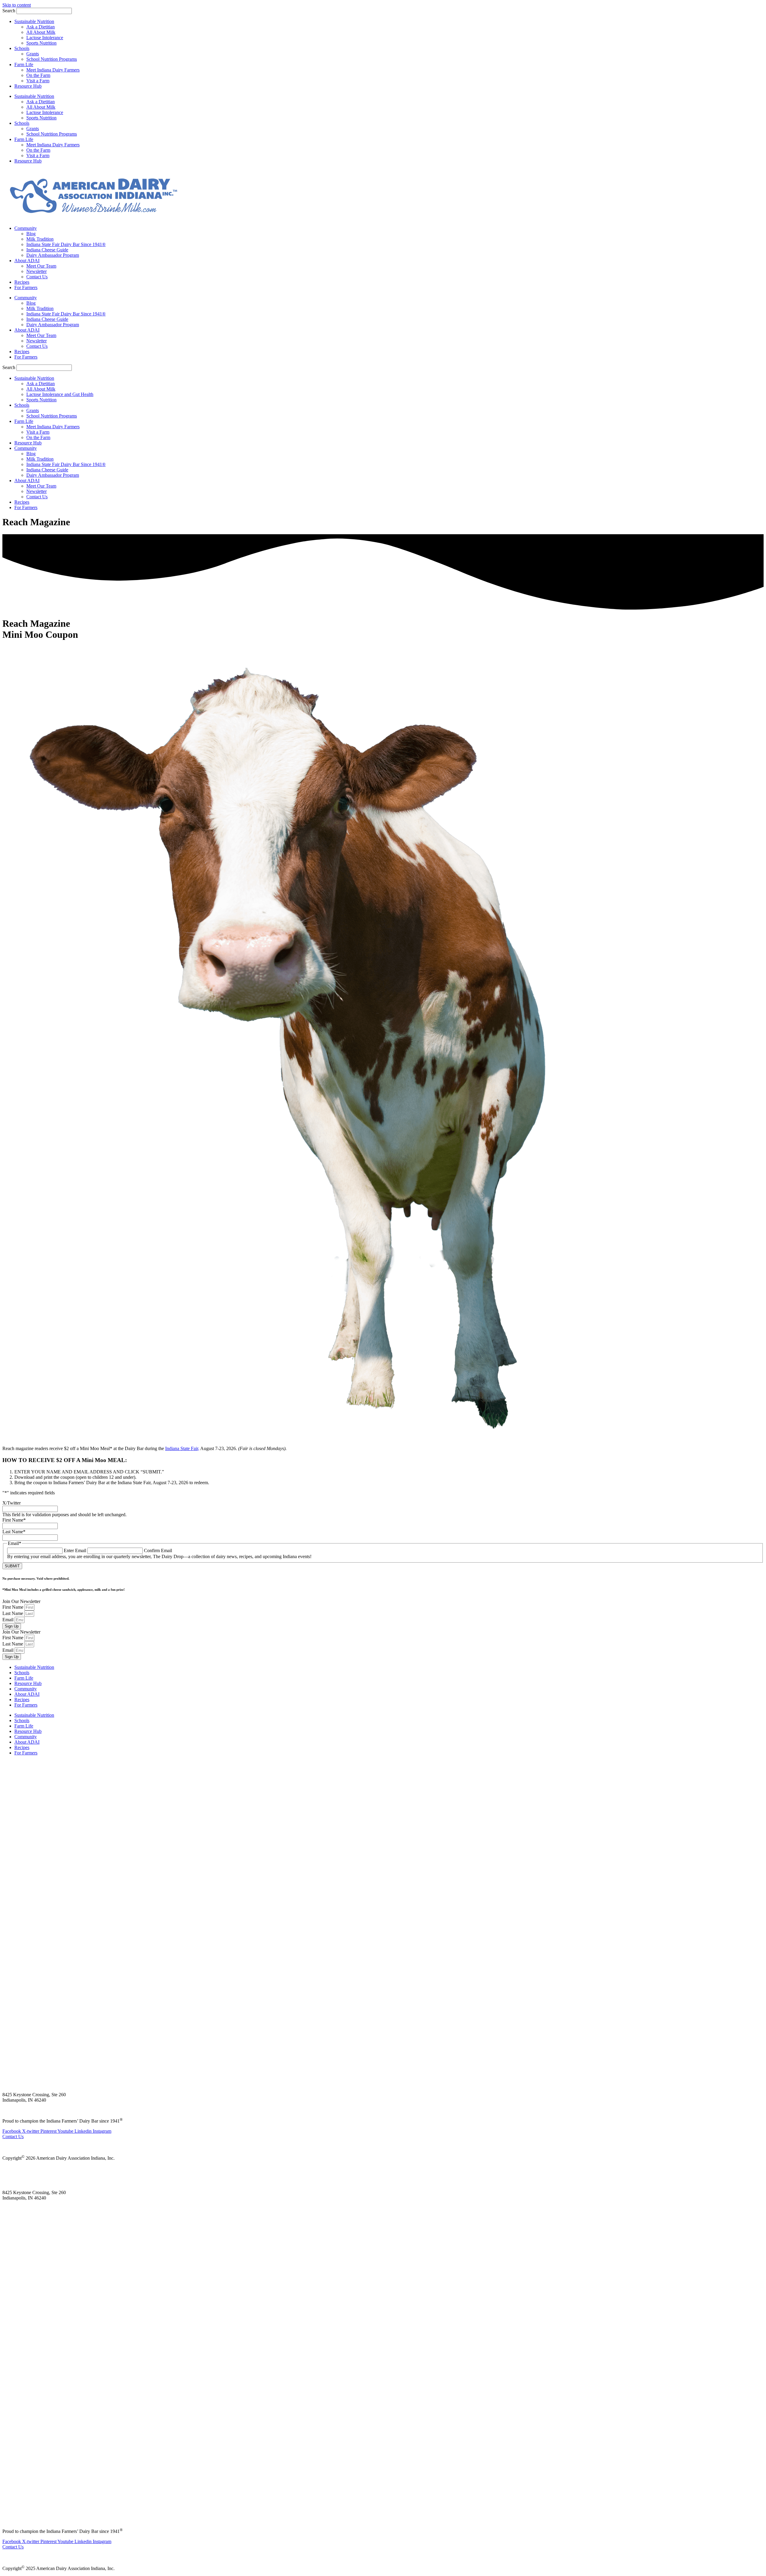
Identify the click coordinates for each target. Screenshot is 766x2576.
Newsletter (37, 271)
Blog (31, 234)
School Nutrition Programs (52, 59)
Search (9, 11)
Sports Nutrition (41, 43)
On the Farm (38, 75)
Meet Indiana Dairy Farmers (53, 70)
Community (26, 228)
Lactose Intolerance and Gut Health (60, 394)
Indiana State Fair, (182, 1448)
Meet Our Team (41, 266)
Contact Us (37, 277)
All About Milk (41, 32)
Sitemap (8, 2147)
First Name (14, 1520)
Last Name (14, 1532)
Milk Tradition (40, 239)
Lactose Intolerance (45, 38)
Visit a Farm (38, 81)
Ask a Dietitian (41, 27)
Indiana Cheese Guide (47, 250)
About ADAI (27, 261)
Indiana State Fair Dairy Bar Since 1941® (66, 244)
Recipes (22, 282)
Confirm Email (158, 1550)
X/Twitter (12, 1503)
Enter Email (75, 1550)
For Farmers (26, 287)
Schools (22, 48)
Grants (33, 54)
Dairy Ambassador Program (53, 255)
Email (9, 1620)
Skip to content (17, 5)
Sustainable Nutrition (34, 21)
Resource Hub (28, 86)
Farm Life (24, 64)
